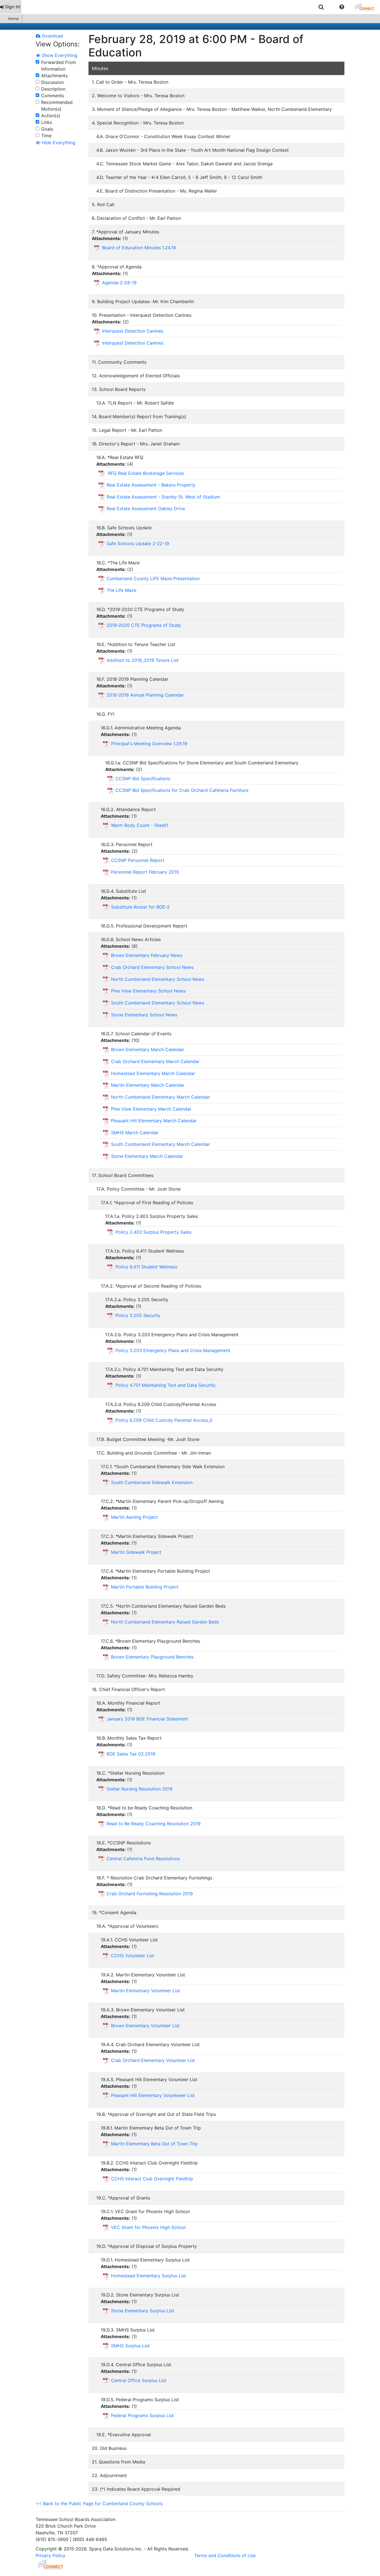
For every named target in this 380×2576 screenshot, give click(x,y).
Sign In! (13, 7)
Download (52, 36)
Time (46, 136)
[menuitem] (11, 7)
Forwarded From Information (59, 66)
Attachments (54, 76)
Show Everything (59, 55)
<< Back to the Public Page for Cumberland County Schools (99, 2503)
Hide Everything (58, 143)
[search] (321, 7)
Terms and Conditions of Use (225, 2555)
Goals (47, 129)
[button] (342, 7)
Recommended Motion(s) (57, 106)
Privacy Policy (50, 2555)
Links (47, 122)
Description (53, 89)
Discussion (52, 82)
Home (13, 18)
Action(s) (51, 116)
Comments (53, 96)
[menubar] (190, 7)
